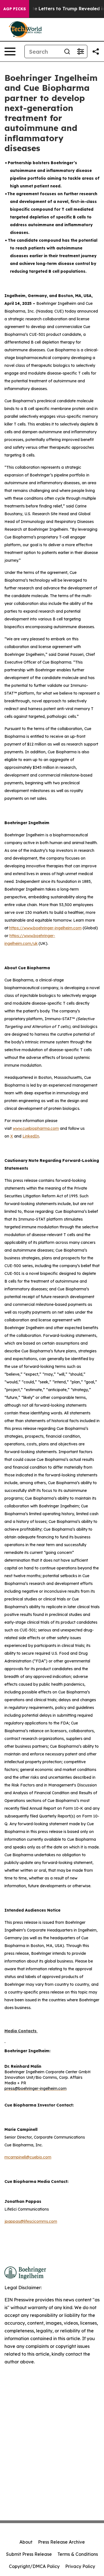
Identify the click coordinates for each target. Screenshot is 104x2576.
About (26, 2542)
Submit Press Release (29, 2554)
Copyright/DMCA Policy (34, 2566)
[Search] (67, 51)
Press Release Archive (61, 2542)
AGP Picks (15, 9)
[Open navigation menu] (10, 51)
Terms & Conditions (78, 2554)
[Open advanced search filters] (80, 51)
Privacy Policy (80, 2566)
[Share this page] (96, 51)
